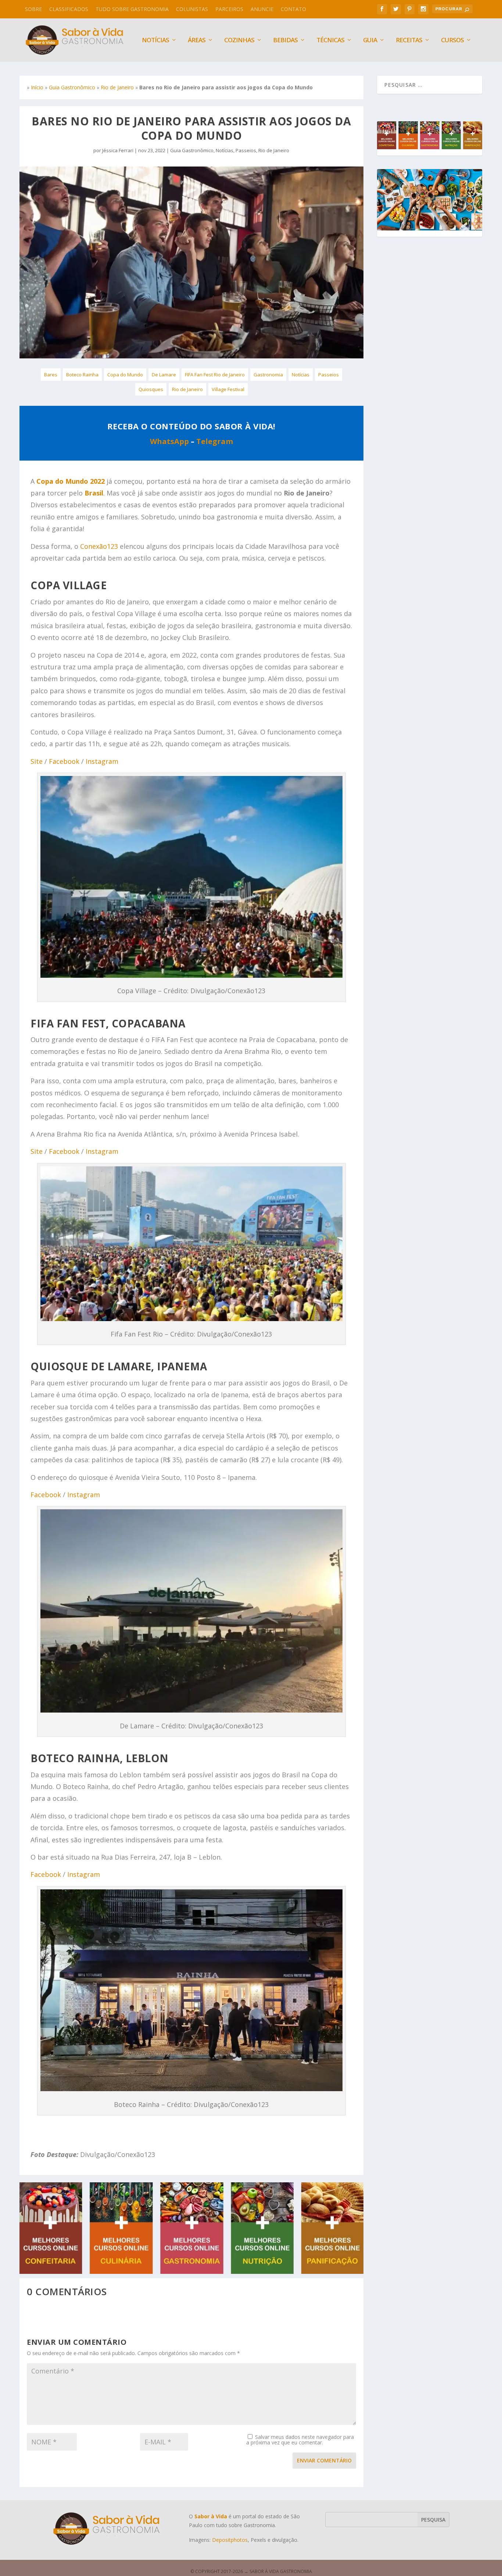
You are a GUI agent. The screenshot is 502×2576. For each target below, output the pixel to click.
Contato (293, 9)
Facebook (64, 761)
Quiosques (151, 389)
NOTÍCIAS (155, 41)
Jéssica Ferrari (118, 150)
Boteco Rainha (82, 375)
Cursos (452, 41)
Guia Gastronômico (72, 87)
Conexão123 (99, 546)
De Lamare (164, 375)
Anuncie (262, 9)
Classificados (69, 9)
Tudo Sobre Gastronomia (132, 9)
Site (37, 761)
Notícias (225, 150)
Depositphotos (230, 2540)
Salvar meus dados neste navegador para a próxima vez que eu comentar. (300, 2440)
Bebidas (285, 41)
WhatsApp (169, 441)
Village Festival (228, 389)
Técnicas (330, 41)
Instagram (102, 761)
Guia (370, 41)
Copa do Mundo (125, 375)
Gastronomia (268, 375)
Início (37, 87)
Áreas (197, 41)
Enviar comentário (324, 2460)
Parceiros (229, 9)
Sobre (33, 9)
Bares (51, 375)
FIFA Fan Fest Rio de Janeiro (215, 375)
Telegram (215, 441)
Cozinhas (239, 41)
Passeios (246, 150)
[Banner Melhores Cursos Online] (191, 2272)
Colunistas (192, 9)
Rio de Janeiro (117, 87)
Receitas (409, 41)
